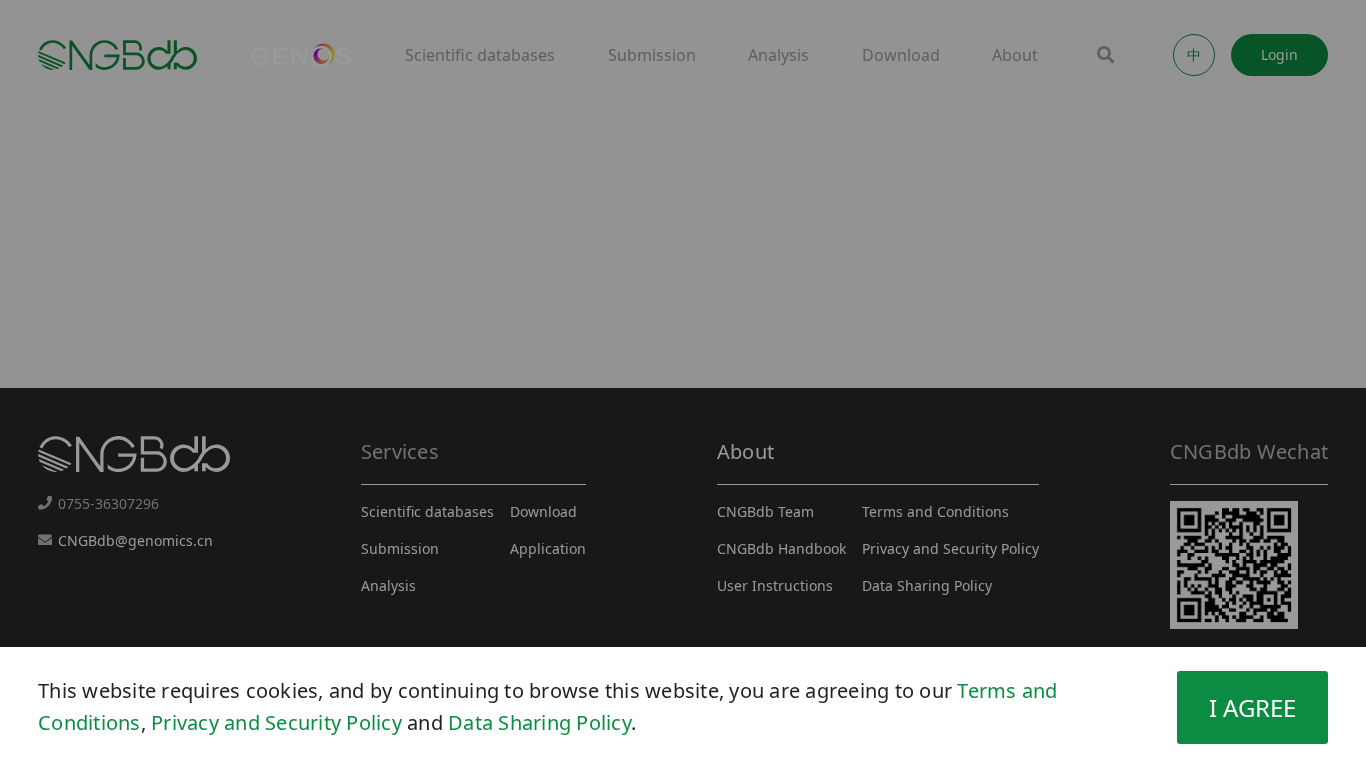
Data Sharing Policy (539, 722)
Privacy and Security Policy (276, 722)
